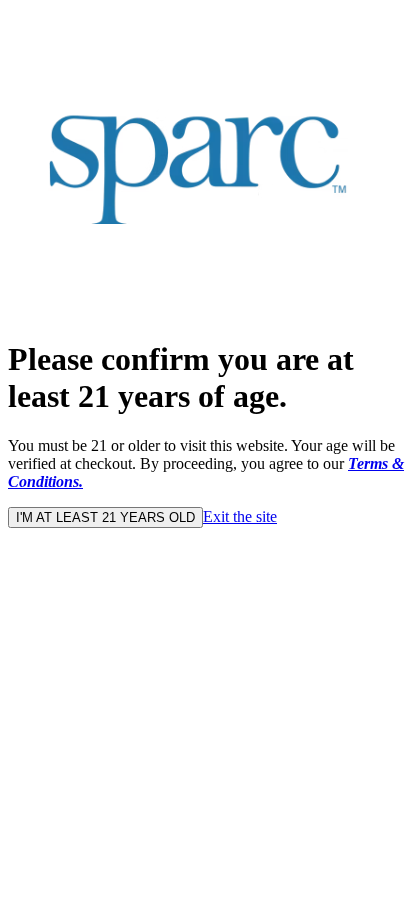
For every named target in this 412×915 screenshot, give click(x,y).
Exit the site (240, 516)
